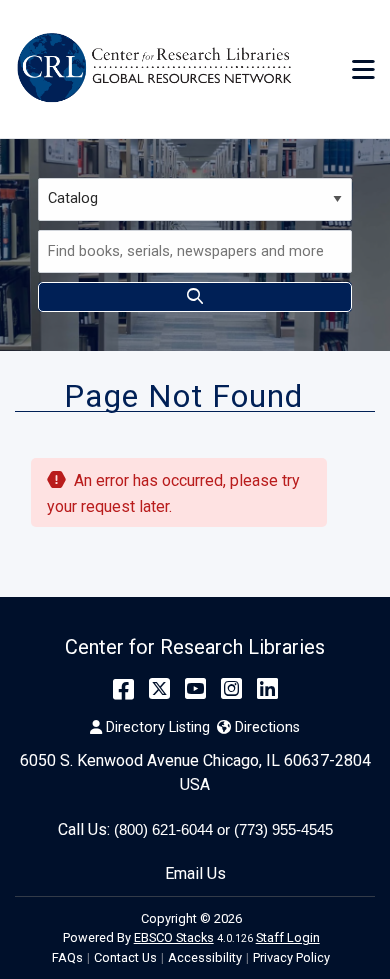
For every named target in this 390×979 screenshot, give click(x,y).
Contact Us (125, 957)
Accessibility (205, 957)
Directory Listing (158, 727)
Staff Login (288, 937)
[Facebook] (123, 689)
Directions (267, 727)
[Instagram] (231, 689)
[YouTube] (195, 689)
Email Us (195, 873)
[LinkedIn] (267, 689)
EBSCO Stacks (174, 937)
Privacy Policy (291, 957)
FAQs (67, 957)
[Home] (158, 69)
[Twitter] (159, 689)
